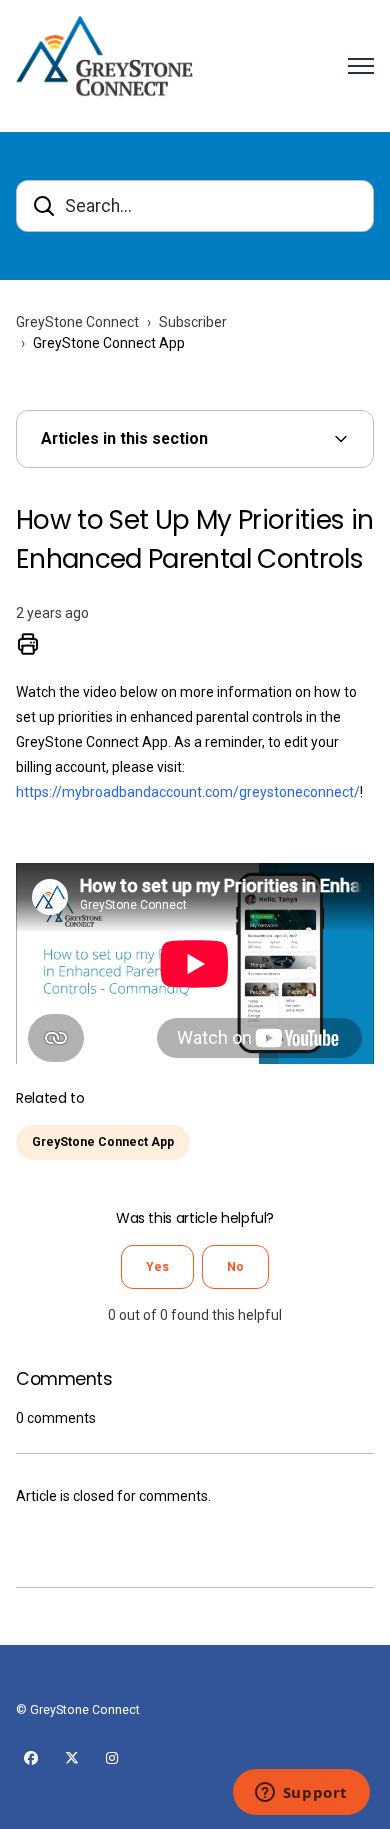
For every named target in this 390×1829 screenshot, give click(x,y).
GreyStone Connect (77, 322)
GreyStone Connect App (109, 343)
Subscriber (193, 322)
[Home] (110, 66)
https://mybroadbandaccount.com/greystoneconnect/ (188, 792)
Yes (157, 1267)
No (235, 1267)
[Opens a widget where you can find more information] (301, 1794)
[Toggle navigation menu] (361, 66)
